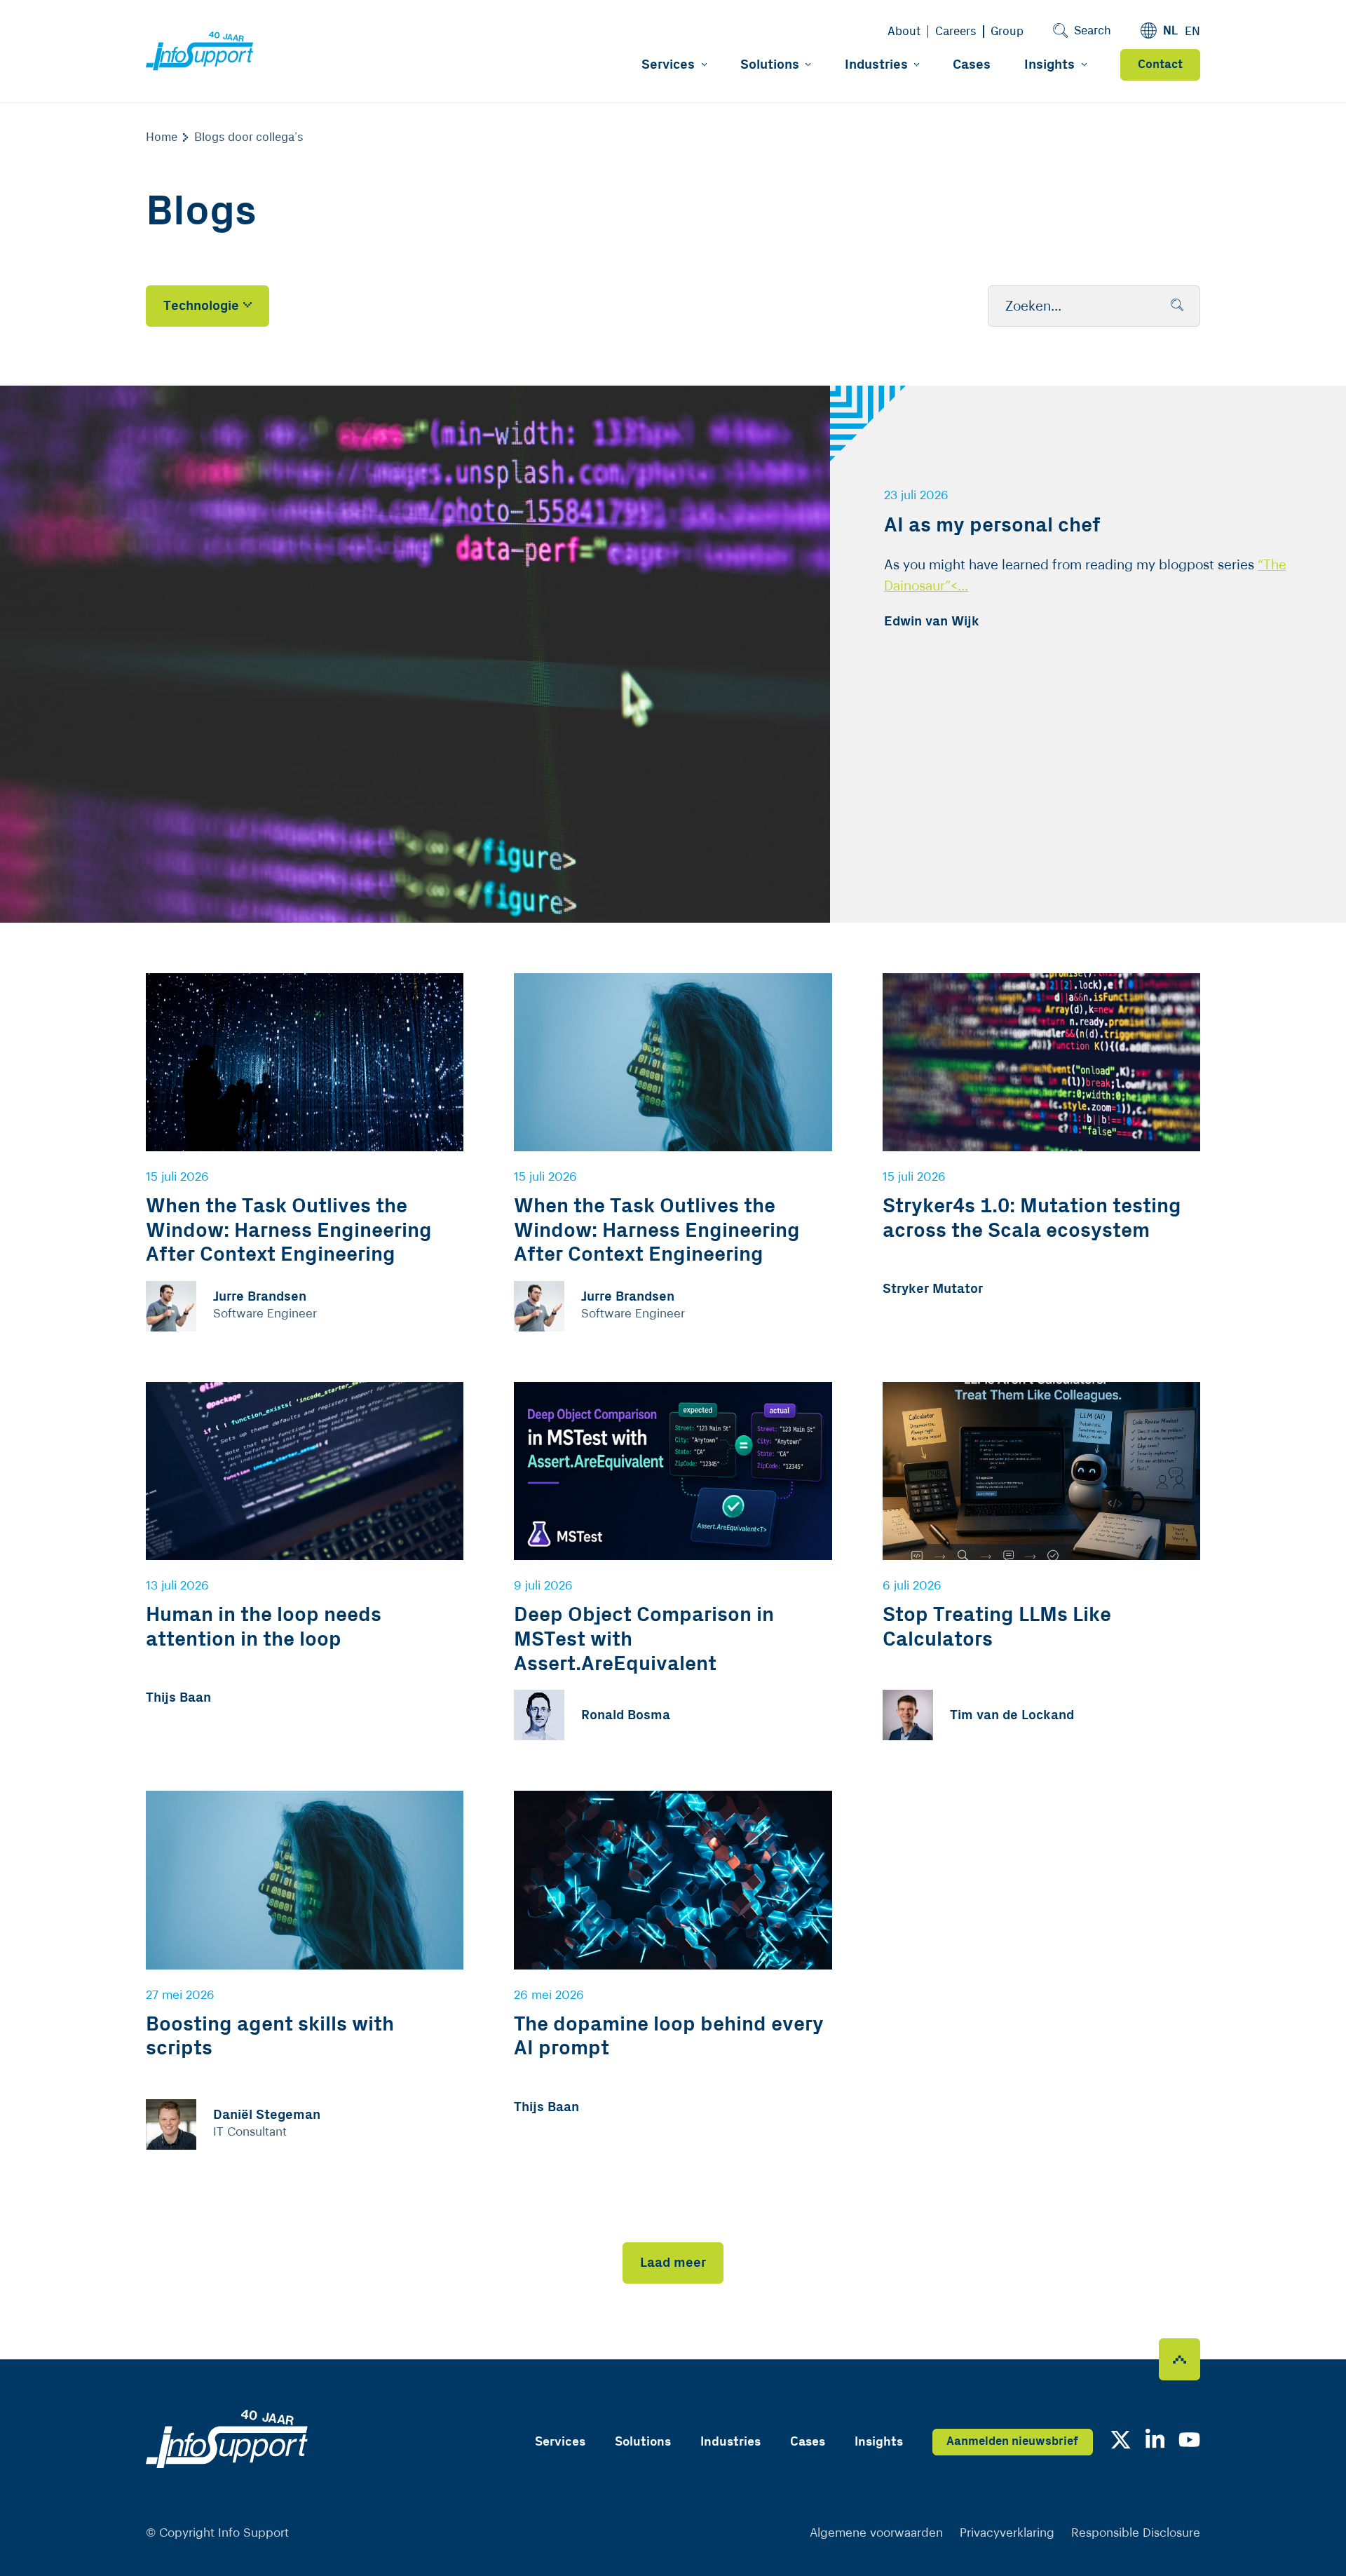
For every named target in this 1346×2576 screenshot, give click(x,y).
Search (1093, 31)
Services (668, 65)
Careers (956, 32)
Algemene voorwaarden (876, 2533)
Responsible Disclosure (1136, 2533)
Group (1007, 32)
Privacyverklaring (1007, 2533)
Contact (1160, 65)
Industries (876, 65)
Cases (972, 65)
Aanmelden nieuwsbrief (1012, 2441)
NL (1170, 31)
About (904, 32)
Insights (1049, 65)
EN (1192, 32)
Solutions (770, 65)
